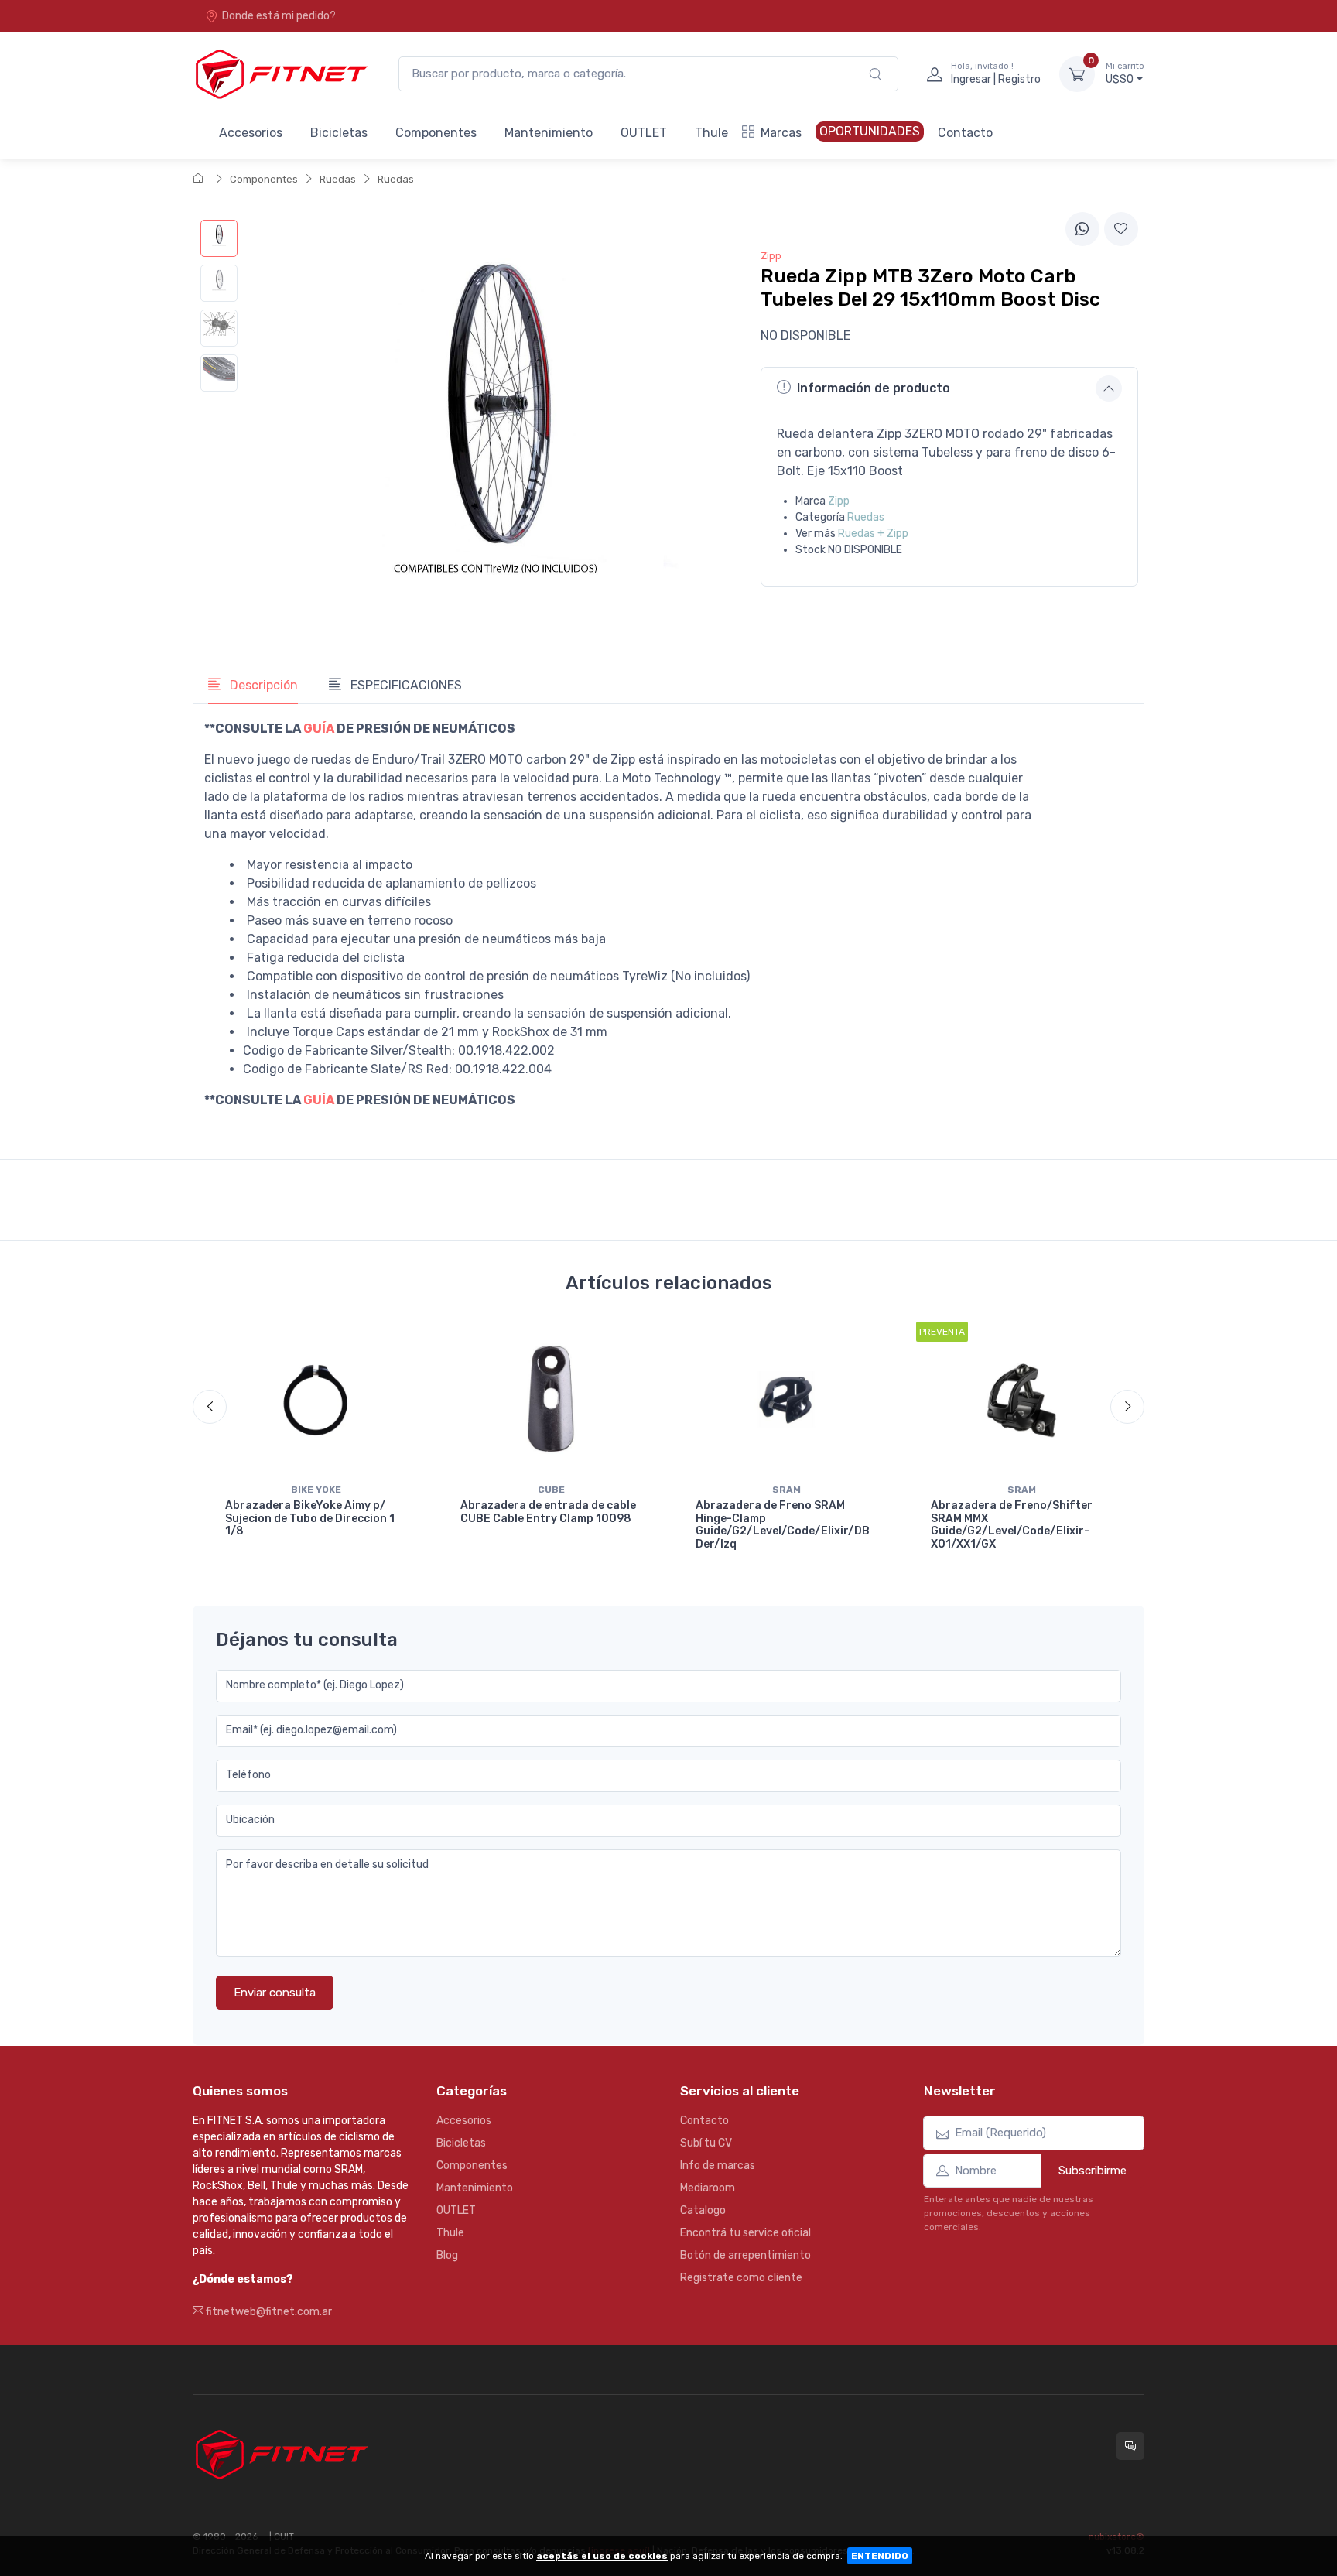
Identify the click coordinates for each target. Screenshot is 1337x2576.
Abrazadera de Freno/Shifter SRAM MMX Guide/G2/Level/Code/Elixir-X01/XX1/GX (1012, 1525)
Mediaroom (708, 2188)
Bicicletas (339, 133)
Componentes (436, 133)
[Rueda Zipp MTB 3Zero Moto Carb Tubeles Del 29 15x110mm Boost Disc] (219, 238)
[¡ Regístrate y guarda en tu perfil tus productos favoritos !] (1121, 229)
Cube (551, 1490)
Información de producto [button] (874, 388)
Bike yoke (316, 1490)
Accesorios (251, 133)
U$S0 (1125, 74)
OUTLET (644, 133)
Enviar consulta (275, 1993)
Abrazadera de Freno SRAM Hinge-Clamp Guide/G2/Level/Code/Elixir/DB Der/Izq (783, 1525)
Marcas (781, 133)
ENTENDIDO (880, 2556)
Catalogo (703, 2210)
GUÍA (319, 729)
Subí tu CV (706, 2143)
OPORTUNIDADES (870, 131)
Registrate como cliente (741, 2278)
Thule (711, 133)
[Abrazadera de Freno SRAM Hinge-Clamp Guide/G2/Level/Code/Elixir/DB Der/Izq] (786, 1399)
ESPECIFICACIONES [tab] (405, 685)
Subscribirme (1093, 2171)
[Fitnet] (280, 74)
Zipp (839, 501)
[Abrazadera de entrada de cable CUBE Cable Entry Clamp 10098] (551, 1399)
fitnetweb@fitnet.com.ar (268, 2312)
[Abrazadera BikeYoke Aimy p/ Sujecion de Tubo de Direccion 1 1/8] (316, 1399)
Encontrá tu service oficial (745, 2233)
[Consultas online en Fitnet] (1130, 2446)
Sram (786, 1490)
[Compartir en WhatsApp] (1082, 229)
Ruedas (338, 179)
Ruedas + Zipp (873, 534)
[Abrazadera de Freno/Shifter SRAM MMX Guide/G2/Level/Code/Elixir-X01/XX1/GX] (1021, 1399)
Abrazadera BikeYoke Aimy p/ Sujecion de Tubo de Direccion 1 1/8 (310, 1519)
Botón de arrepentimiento (745, 2255)
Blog (447, 2255)
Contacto (965, 133)
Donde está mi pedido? (279, 16)
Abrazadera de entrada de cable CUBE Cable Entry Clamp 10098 (548, 1512)
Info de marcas (718, 2165)
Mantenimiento (549, 133)
